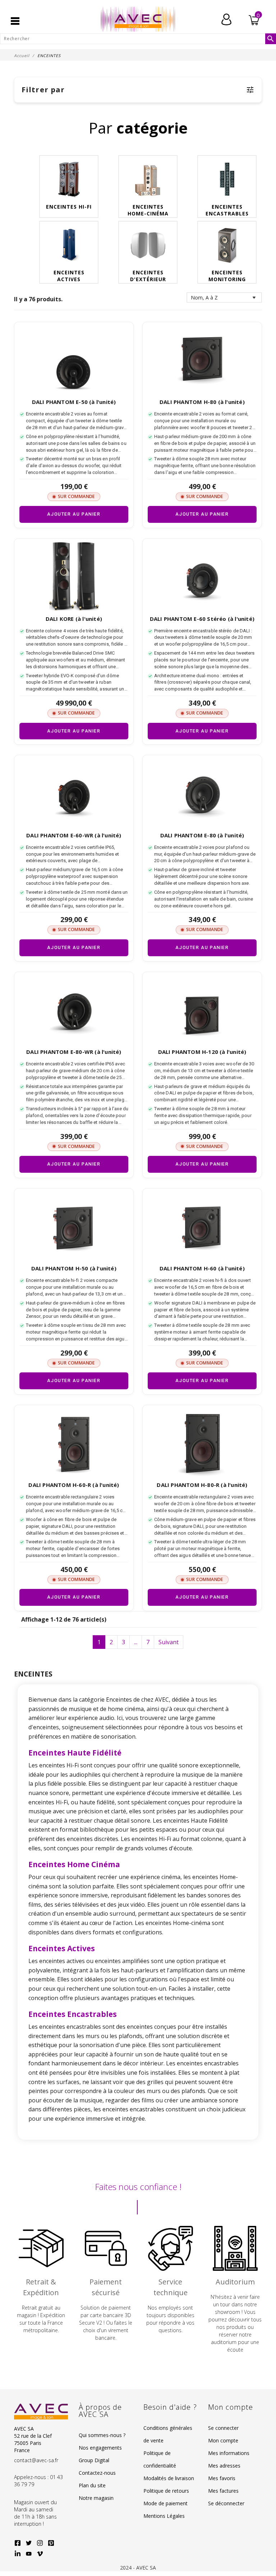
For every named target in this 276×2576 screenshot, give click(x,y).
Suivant (169, 1642)
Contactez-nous (97, 2473)
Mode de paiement (165, 2503)
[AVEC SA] (138, 19)
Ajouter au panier (74, 514)
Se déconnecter (226, 2503)
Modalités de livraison (169, 2478)
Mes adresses (224, 2466)
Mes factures (223, 2491)
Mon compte (223, 2440)
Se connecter (223, 2428)
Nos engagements (100, 2448)
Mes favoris (222, 2478)
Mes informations (229, 2453)
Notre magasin (96, 2498)
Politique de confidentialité (160, 2459)
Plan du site (92, 2485)
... (136, 1642)
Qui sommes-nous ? (102, 2435)
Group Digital (94, 2460)
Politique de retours (166, 2491)
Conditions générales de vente (168, 2434)
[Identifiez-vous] (226, 19)
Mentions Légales (164, 2516)
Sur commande (76, 496)
